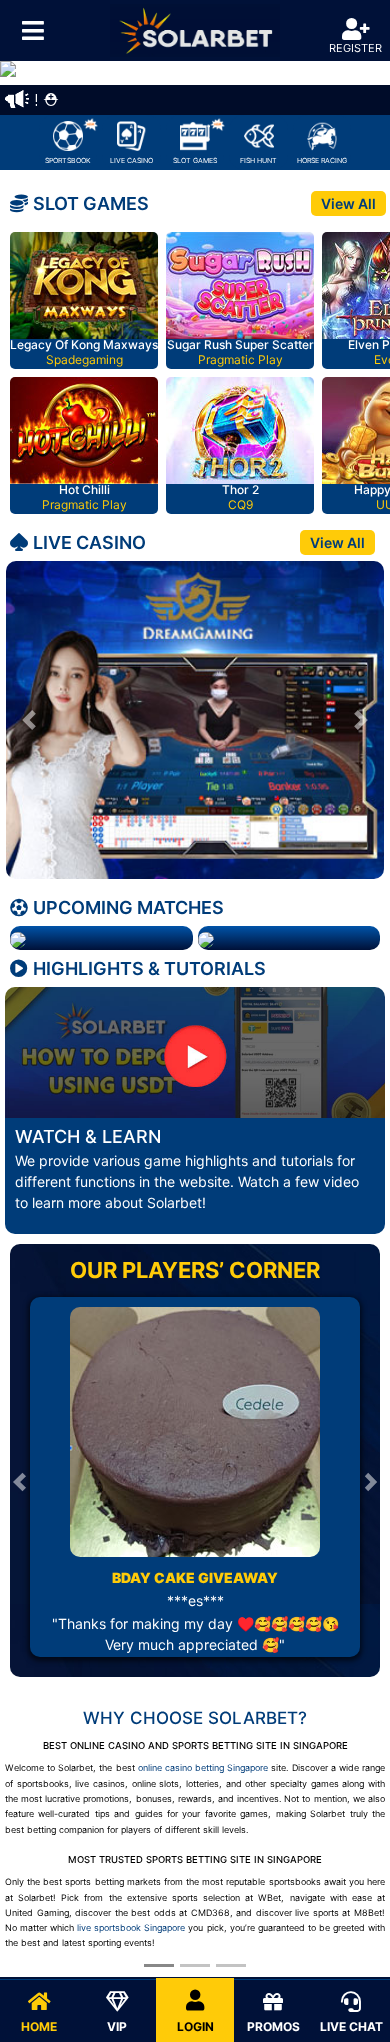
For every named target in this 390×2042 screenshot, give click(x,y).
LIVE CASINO (131, 160)
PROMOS (273, 2026)
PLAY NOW (87, 288)
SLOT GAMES (195, 160)
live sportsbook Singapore (131, 1927)
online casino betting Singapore (203, 1767)
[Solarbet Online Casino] (195, 30)
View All (348, 203)
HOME (39, 2026)
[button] (29, 720)
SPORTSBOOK (68, 160)
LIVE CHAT (351, 2026)
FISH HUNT (258, 160)
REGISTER (355, 48)
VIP (117, 2026)
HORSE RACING (322, 160)
